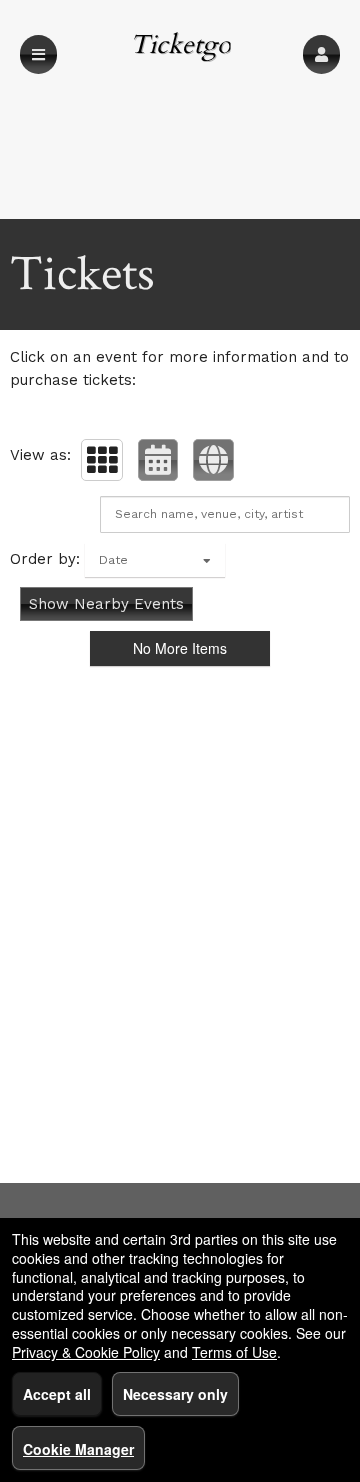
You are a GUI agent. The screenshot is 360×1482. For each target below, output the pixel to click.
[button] (321, 54)
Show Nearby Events (106, 604)
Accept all (57, 1394)
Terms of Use (234, 1352)
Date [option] (113, 560)
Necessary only (175, 1394)
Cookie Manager (78, 1449)
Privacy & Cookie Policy (86, 1352)
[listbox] (155, 560)
